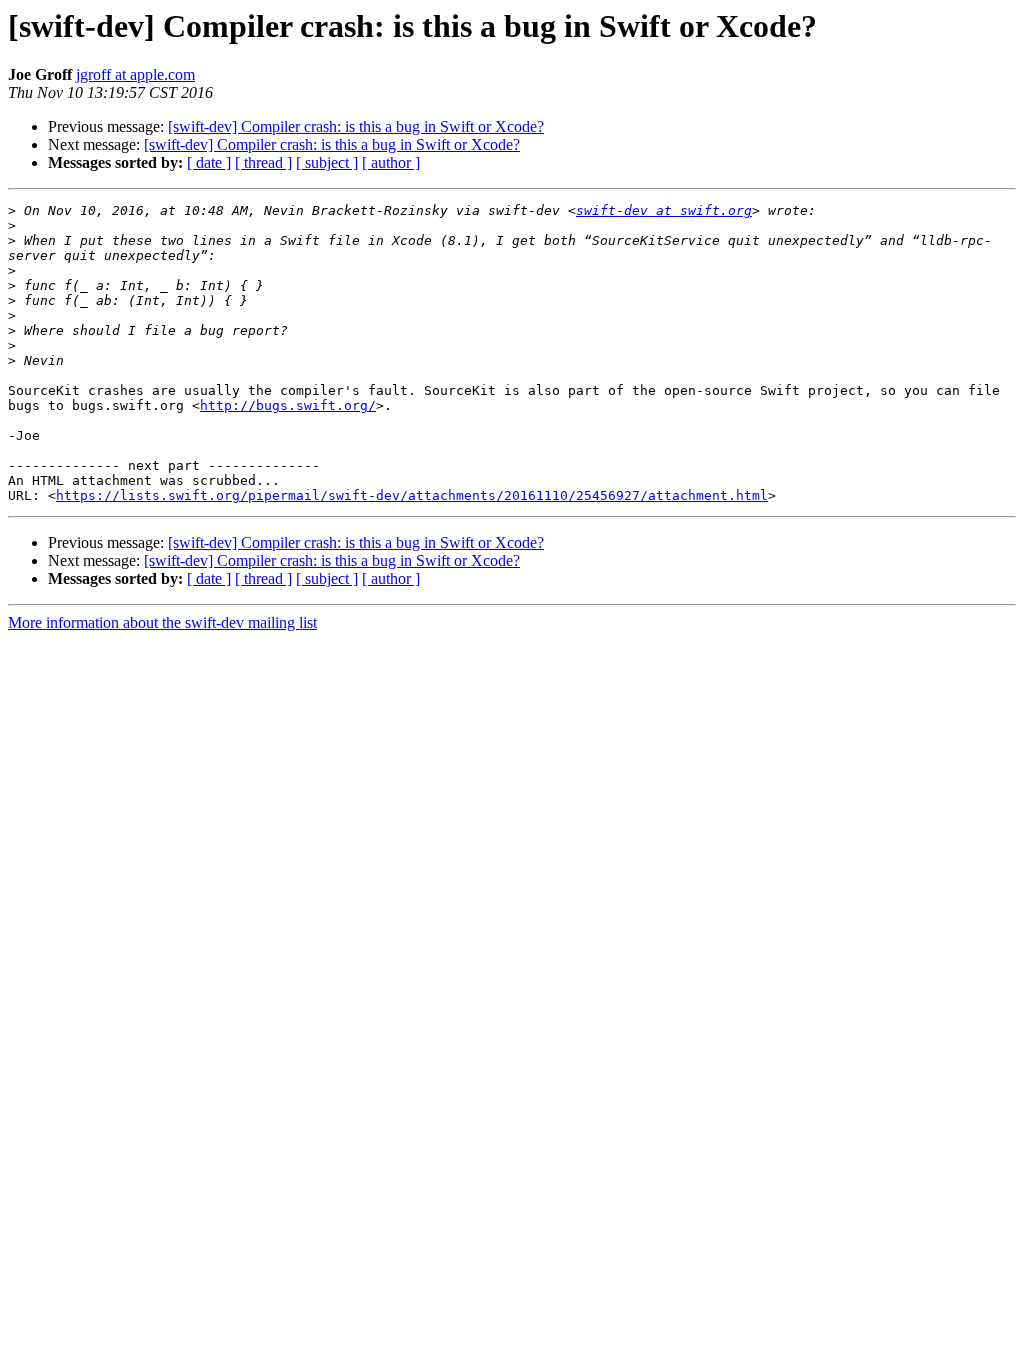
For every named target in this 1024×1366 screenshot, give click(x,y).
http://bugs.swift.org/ (288, 405)
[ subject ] (327, 162)
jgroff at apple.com (135, 74)
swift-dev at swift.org (664, 210)
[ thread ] (263, 162)
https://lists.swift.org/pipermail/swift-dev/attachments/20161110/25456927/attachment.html (412, 495)
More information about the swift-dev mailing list (162, 622)
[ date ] (209, 162)
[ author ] (391, 162)
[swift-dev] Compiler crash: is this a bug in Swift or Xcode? (356, 126)
